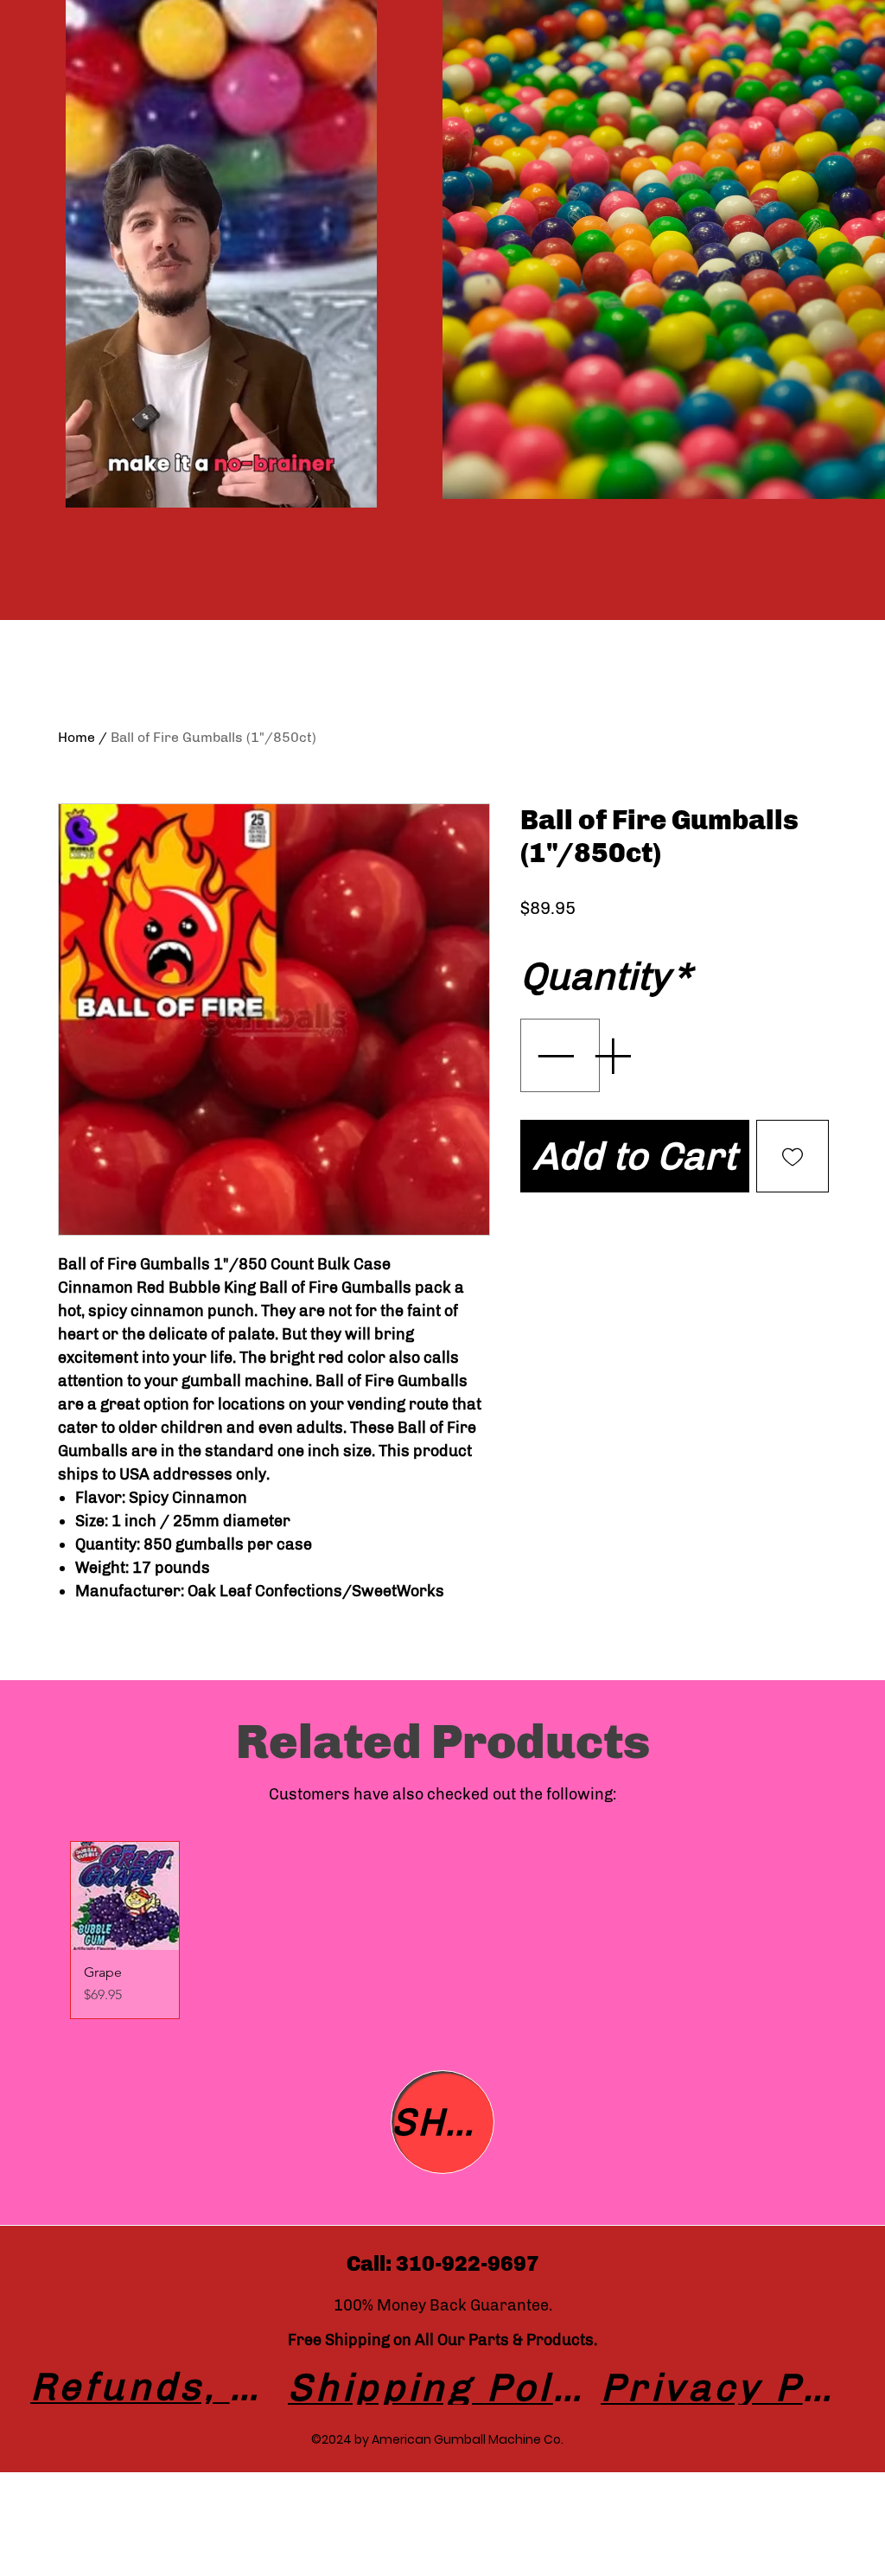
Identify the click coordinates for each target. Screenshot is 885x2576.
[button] (355, 489)
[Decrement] (553, 1055)
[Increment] (614, 1055)
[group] (442, 1930)
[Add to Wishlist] (793, 1156)
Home (76, 737)
